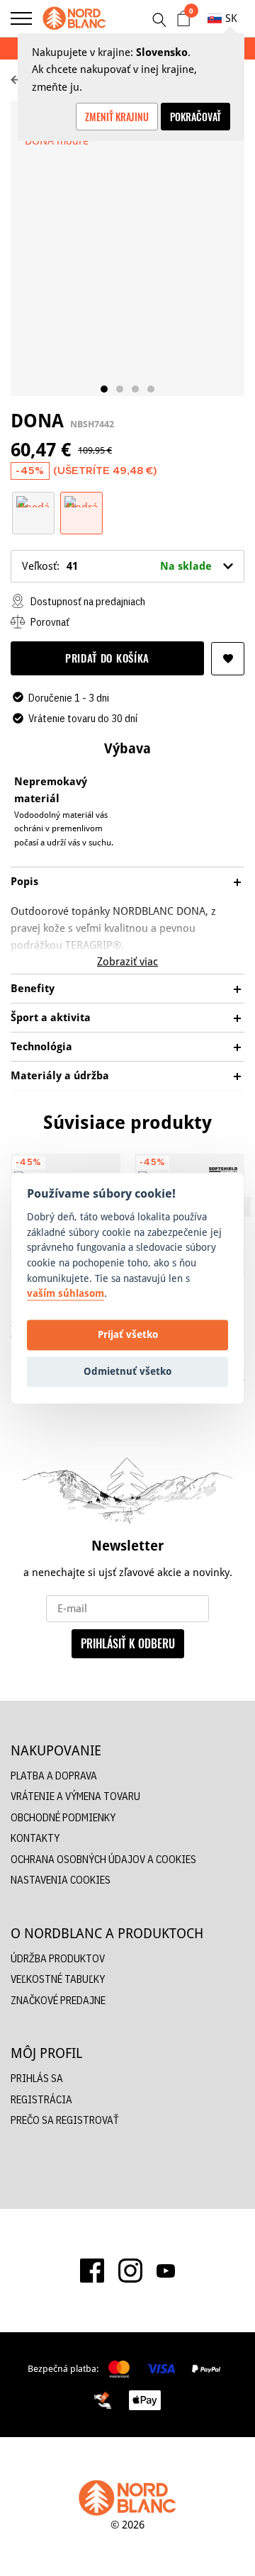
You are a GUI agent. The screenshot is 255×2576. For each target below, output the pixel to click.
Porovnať (49, 622)
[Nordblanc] (74, 18)
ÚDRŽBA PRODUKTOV (58, 1958)
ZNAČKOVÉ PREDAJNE (58, 2000)
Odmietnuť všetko (127, 1372)
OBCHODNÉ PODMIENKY (63, 1817)
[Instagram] (130, 2271)
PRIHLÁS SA (37, 2078)
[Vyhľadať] (159, 20)
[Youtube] (166, 2270)
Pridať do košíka (107, 658)
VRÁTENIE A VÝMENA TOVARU (75, 1796)
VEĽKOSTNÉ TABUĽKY (58, 1979)
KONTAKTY (35, 1838)
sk (231, 18)
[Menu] (21, 18)
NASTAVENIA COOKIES (61, 1880)
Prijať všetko (128, 1335)
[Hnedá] (33, 501)
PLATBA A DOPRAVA (54, 1776)
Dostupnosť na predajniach (87, 601)
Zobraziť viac (127, 961)
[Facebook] (92, 2271)
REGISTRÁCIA (41, 2099)
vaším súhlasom (66, 1294)
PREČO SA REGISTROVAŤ (65, 2120)
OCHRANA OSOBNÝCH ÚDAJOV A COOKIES (103, 1859)
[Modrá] (81, 501)
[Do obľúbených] (228, 659)
